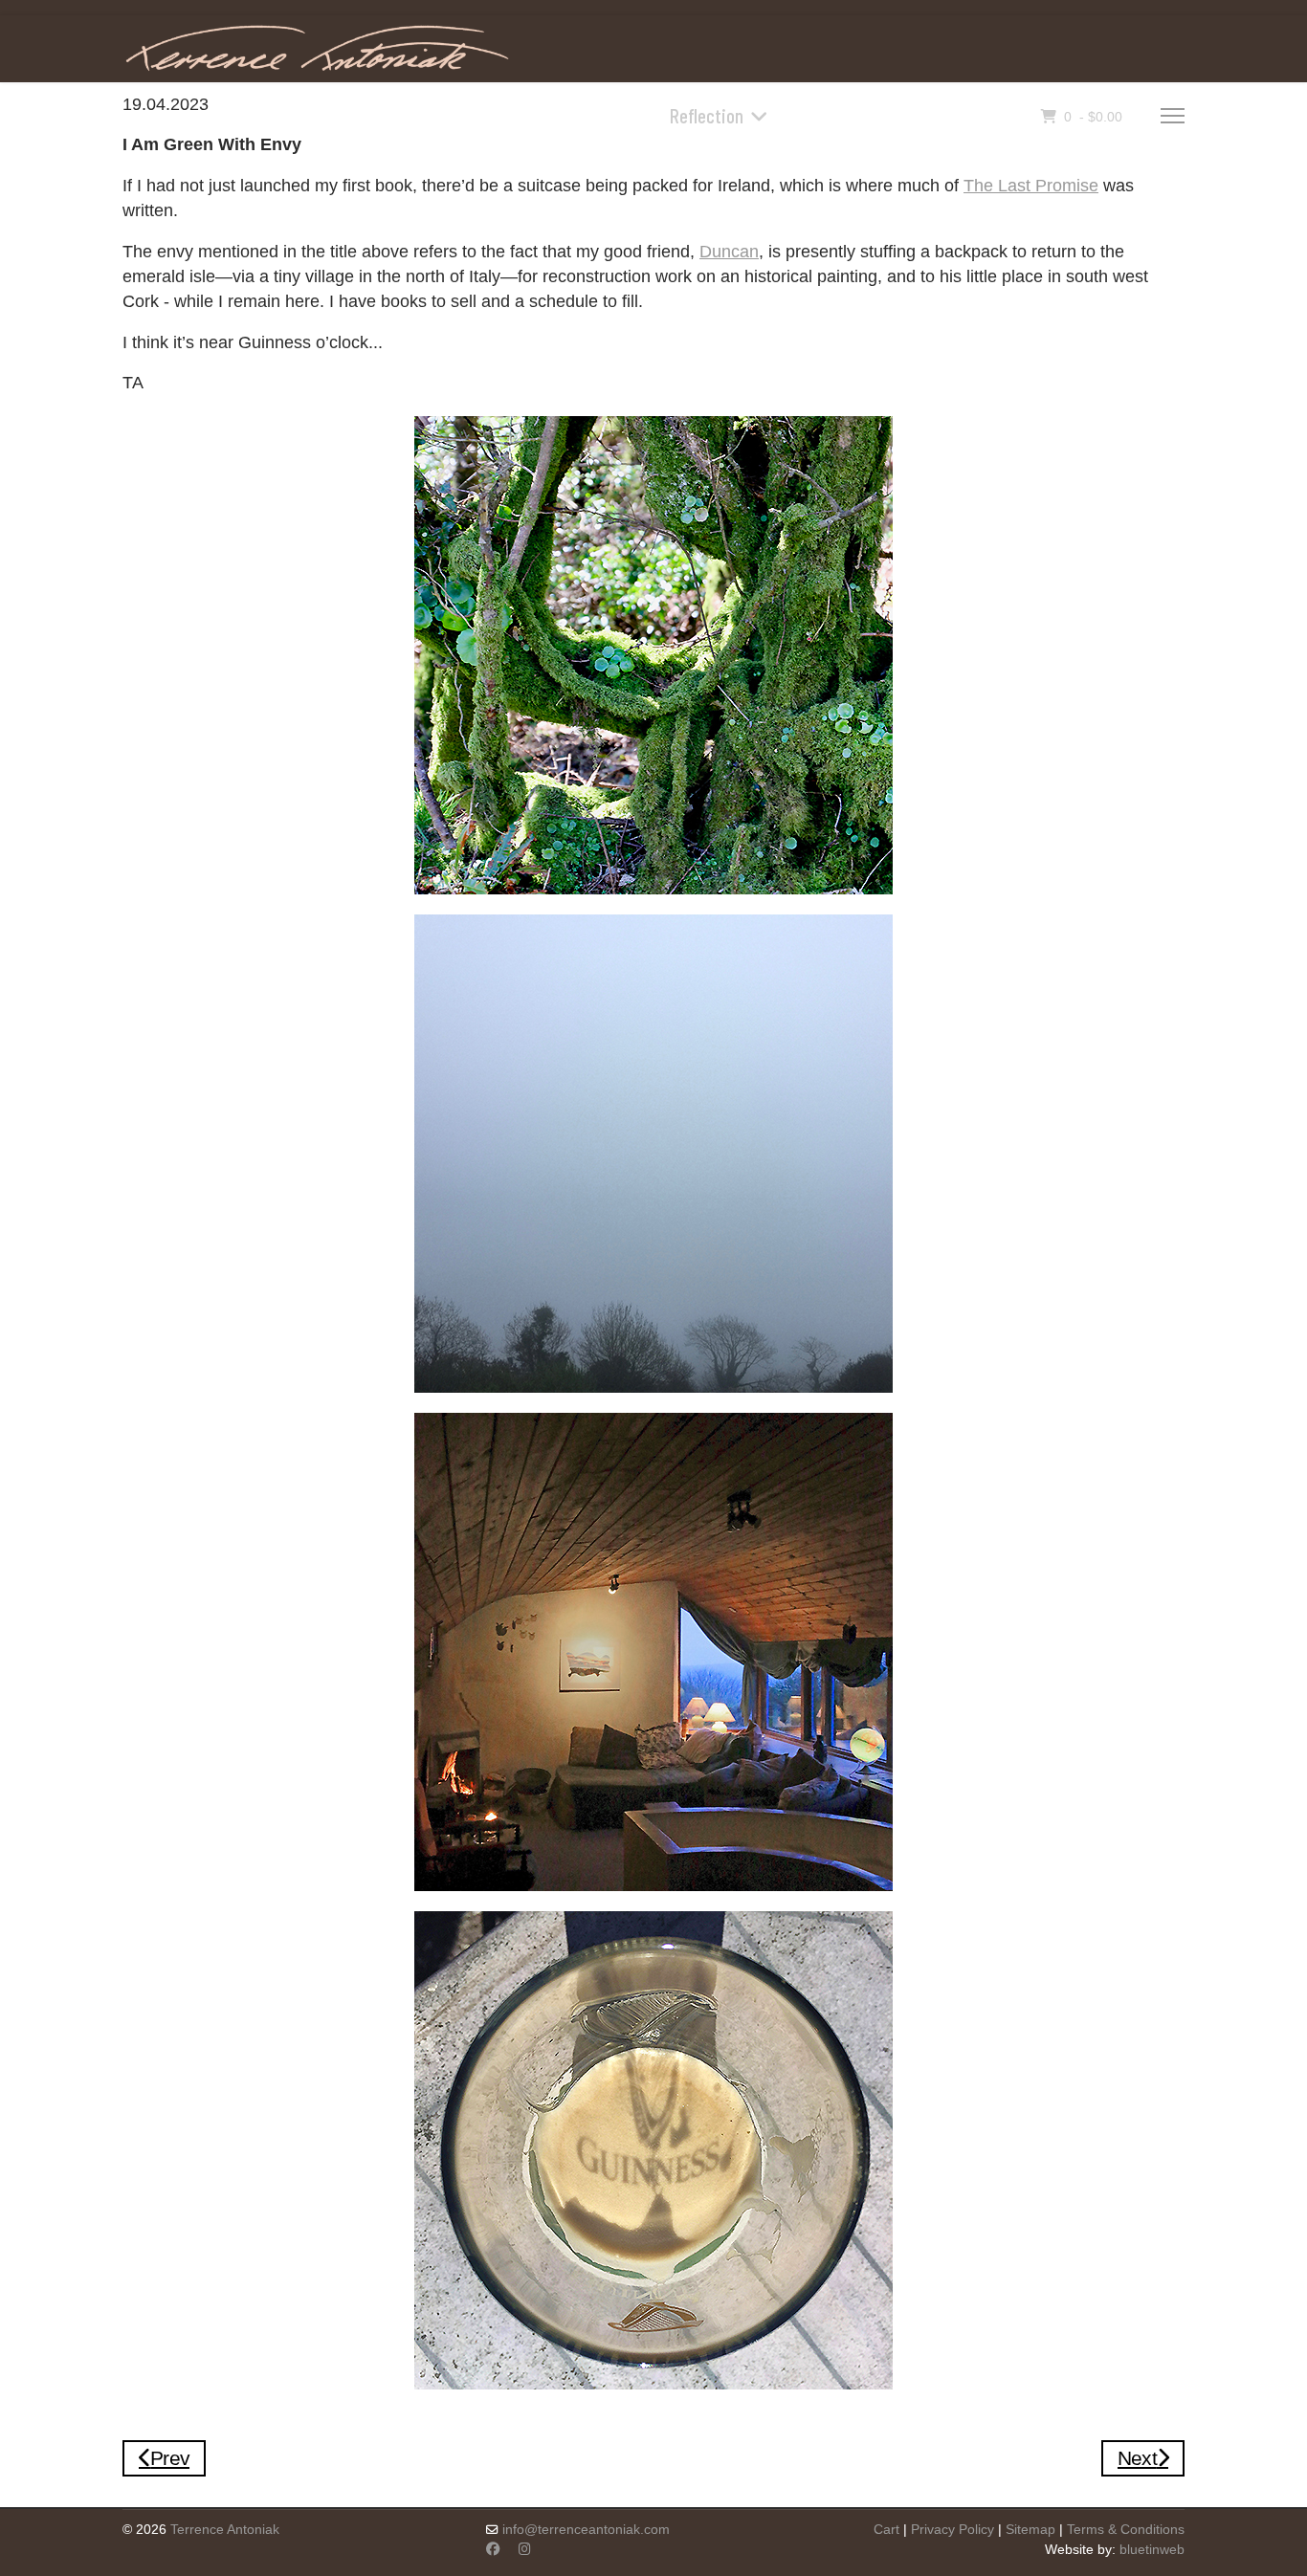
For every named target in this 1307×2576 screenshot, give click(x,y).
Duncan (729, 252)
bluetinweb (1152, 2549)
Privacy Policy (953, 2529)
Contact (1011, 115)
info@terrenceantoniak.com (586, 2529)
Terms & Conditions (1126, 2529)
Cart (886, 2529)
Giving (938, 115)
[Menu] (1173, 116)
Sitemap (1030, 2529)
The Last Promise (1031, 186)
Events (868, 115)
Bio (807, 115)
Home (530, 115)
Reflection (707, 115)
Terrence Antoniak (225, 2529)
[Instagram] (525, 2549)
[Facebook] (493, 2549)
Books (597, 115)
